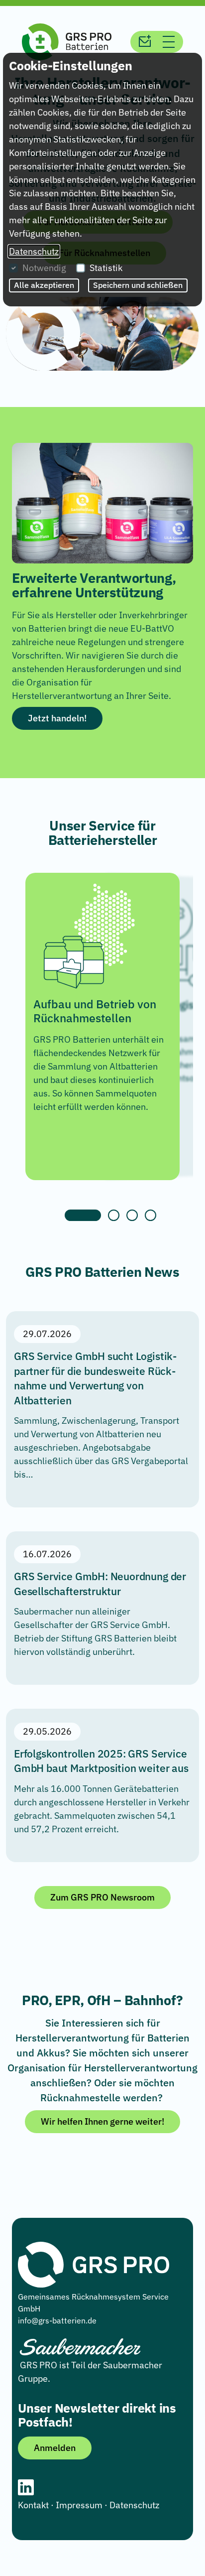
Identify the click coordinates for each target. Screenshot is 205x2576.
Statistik (106, 268)
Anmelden (55, 2448)
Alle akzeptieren (44, 285)
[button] (114, 1215)
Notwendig (44, 268)
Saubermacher (133, 2365)
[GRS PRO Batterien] (67, 41)
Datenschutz (134, 2505)
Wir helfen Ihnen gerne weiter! (102, 2121)
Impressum (79, 2505)
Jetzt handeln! (57, 718)
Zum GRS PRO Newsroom (102, 1897)
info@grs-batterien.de (57, 2320)
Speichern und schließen (138, 285)
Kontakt (33, 2505)
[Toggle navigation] (169, 42)
